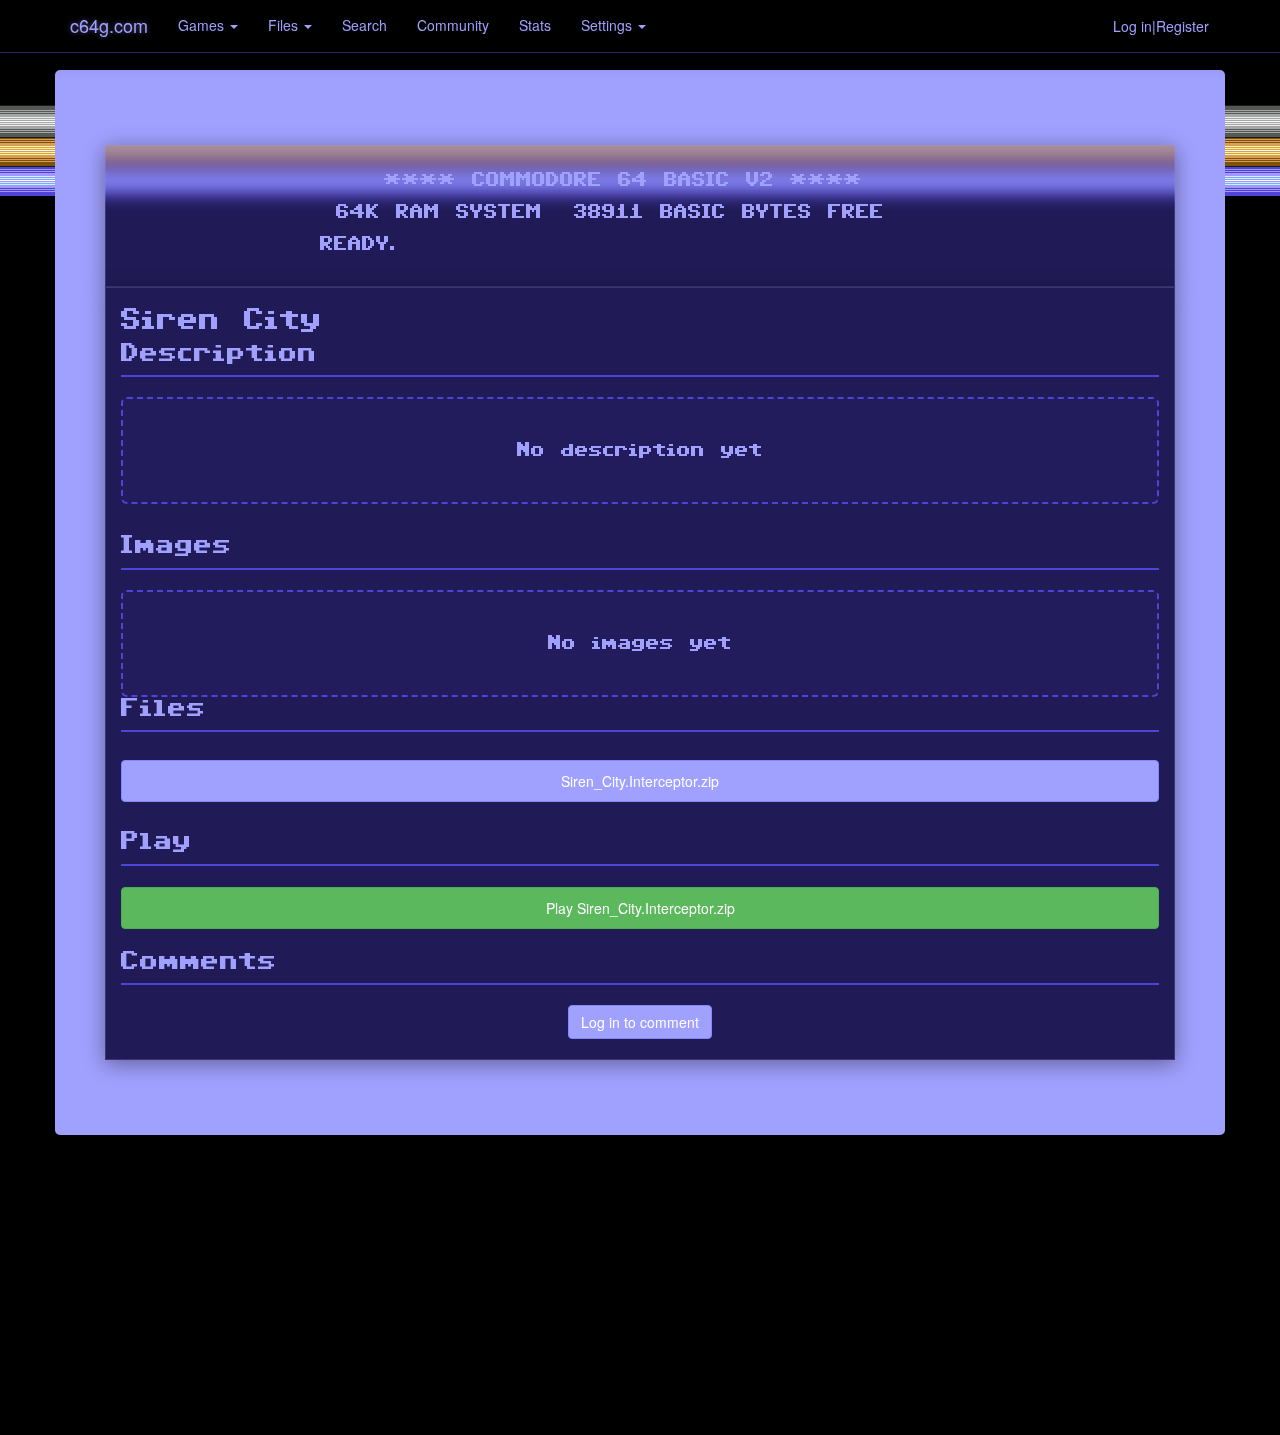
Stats (535, 25)
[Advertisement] (640, 1285)
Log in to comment (640, 1022)
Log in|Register (1161, 26)
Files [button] (285, 25)
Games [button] (203, 25)
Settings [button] (608, 25)
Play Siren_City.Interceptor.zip (640, 908)
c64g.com (109, 25)
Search (364, 25)
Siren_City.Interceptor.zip (640, 781)
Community (453, 25)
